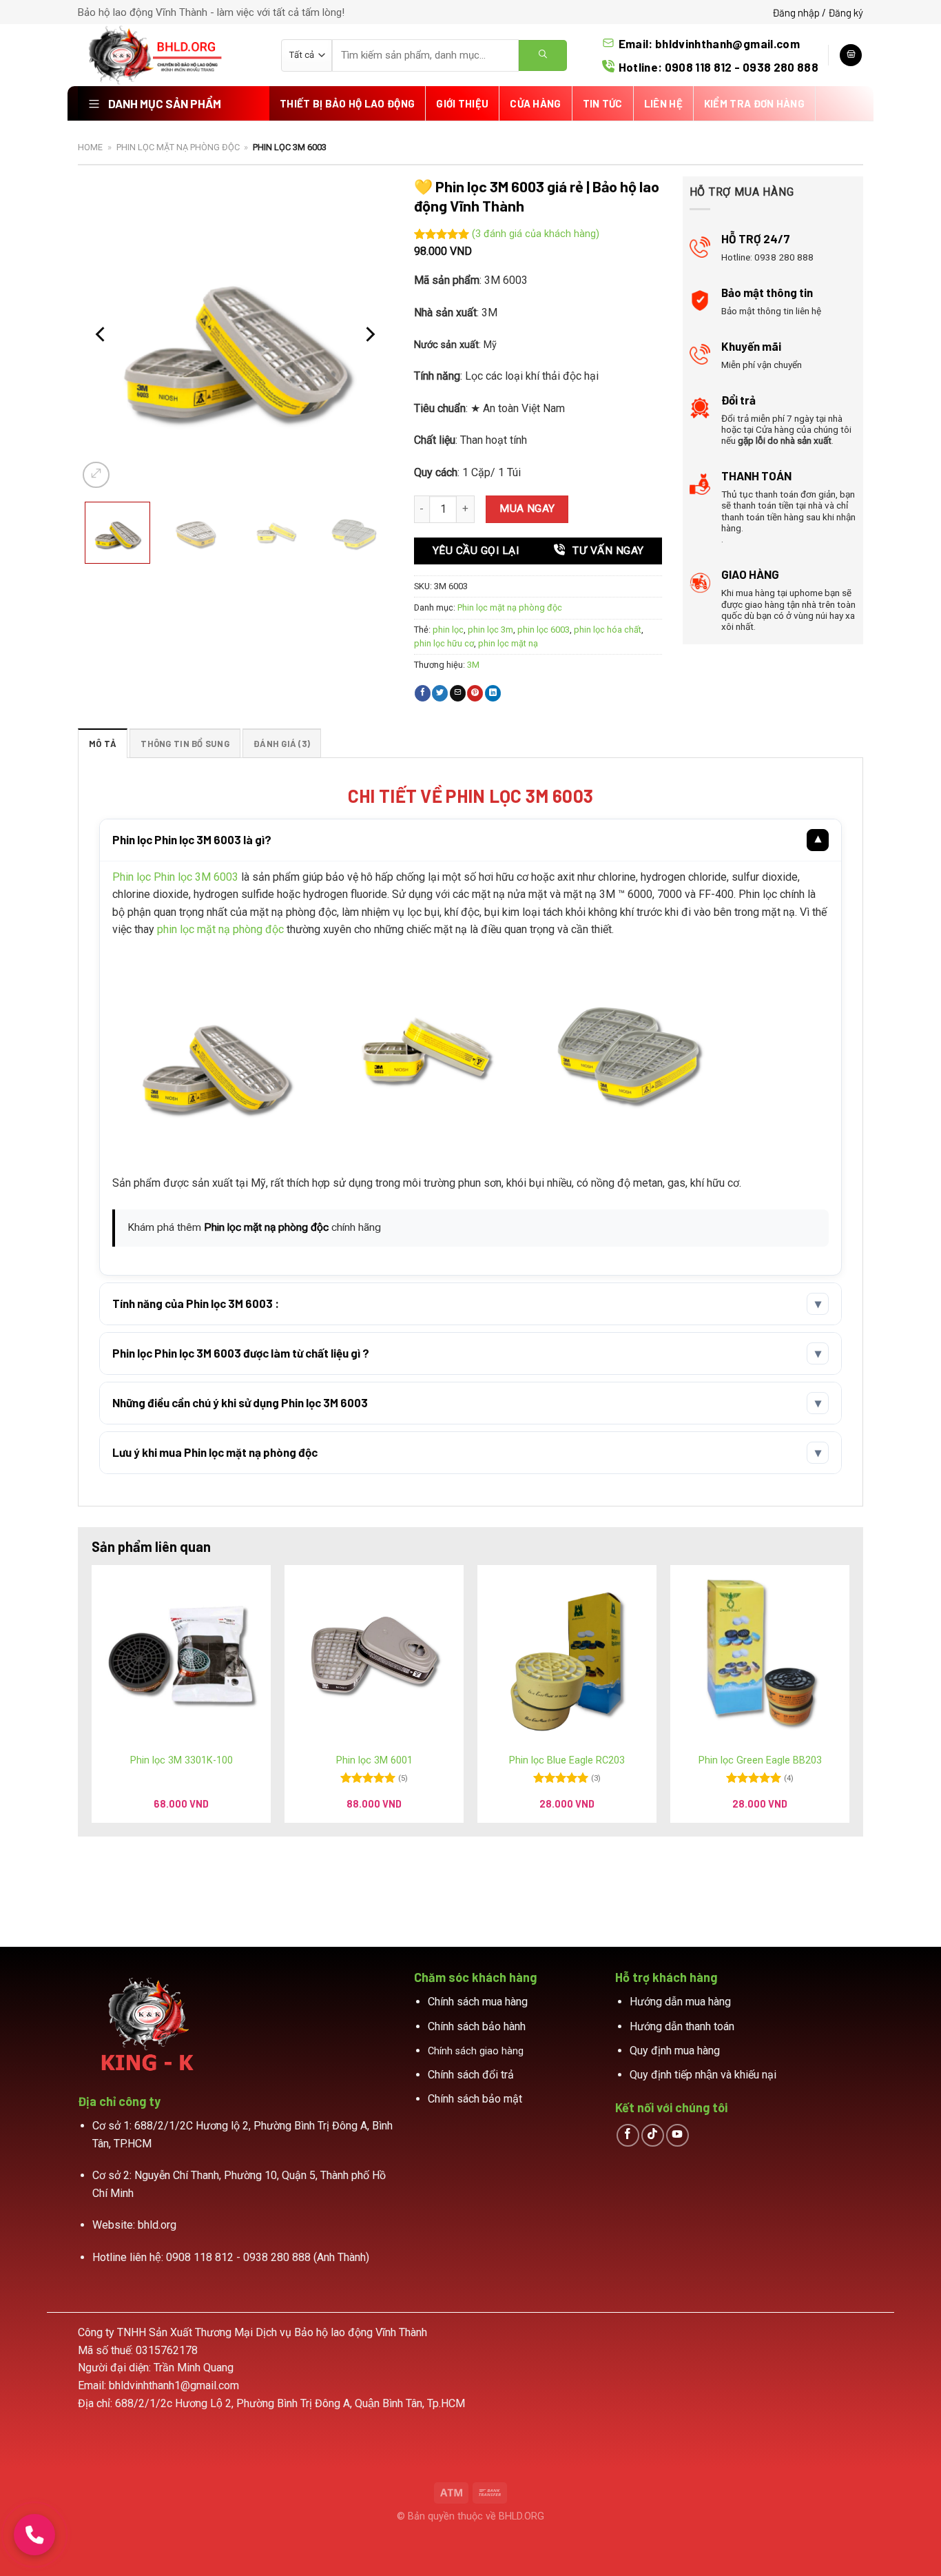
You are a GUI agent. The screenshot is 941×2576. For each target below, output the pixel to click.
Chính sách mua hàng (478, 2002)
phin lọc (448, 630)
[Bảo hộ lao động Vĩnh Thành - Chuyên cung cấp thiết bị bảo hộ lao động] (169, 55)
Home (90, 147)
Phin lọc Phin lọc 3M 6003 (175, 877)
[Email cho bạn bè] (458, 693)
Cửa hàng (535, 103)
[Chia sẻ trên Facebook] (423, 693)
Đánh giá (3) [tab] (282, 744)
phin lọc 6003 (544, 630)
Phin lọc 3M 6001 (374, 1760)
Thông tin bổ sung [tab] (185, 744)
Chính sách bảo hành (477, 2026)
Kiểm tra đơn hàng (754, 103)
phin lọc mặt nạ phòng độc (220, 929)
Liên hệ (663, 103)
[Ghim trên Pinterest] (475, 693)
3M (473, 665)
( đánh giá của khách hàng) (536, 235)
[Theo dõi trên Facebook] (628, 2135)
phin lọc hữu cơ (444, 643)
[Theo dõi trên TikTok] (653, 2135)
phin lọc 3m (490, 630)
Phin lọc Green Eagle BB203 (760, 1760)
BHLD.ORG (521, 2516)
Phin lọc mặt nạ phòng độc (178, 147)
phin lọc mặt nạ (508, 643)
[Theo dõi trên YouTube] (678, 2135)
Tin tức (603, 103)
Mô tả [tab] (103, 744)
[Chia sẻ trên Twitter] (440, 693)
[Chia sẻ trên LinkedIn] (493, 693)
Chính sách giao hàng (476, 2051)
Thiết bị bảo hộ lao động (347, 103)
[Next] (369, 334)
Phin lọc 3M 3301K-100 (182, 1760)
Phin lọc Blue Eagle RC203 (567, 1760)
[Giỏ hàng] (851, 55)
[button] (117, 533)
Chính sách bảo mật (475, 2099)
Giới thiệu (462, 103)
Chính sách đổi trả (471, 2075)
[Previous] (101, 334)
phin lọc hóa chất (608, 630)
